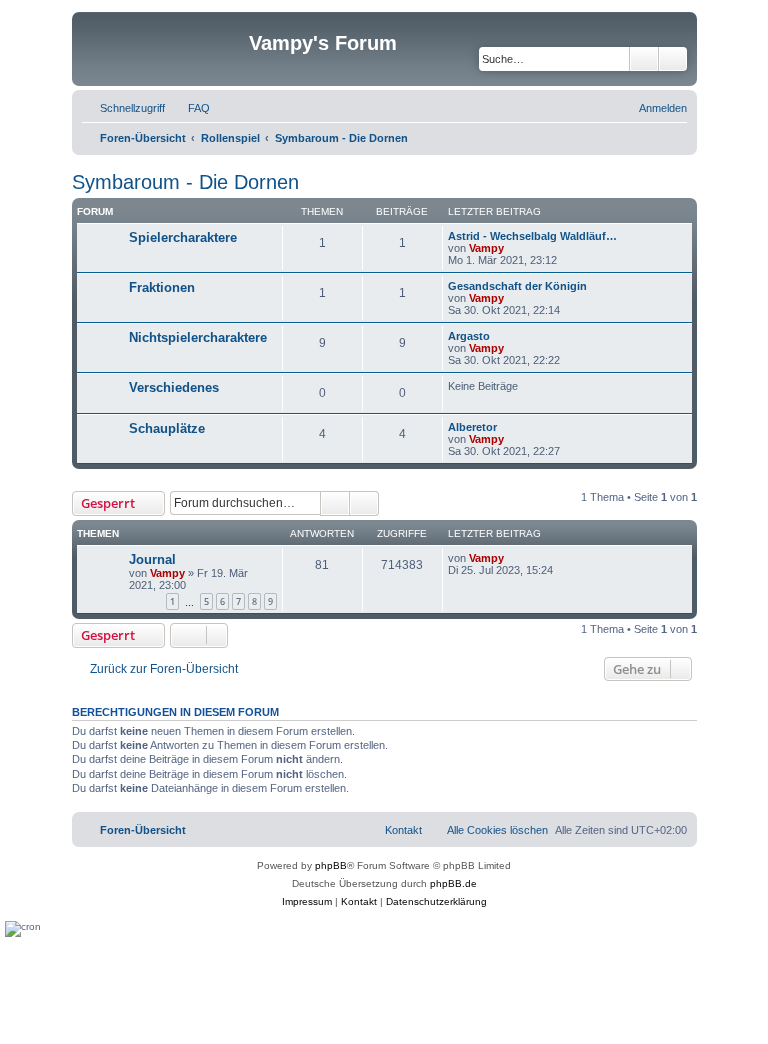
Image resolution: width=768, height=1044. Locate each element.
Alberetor (472, 427)
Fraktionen (162, 287)
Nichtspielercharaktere (198, 337)
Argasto (469, 336)
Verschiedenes (174, 387)
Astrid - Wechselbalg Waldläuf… (532, 236)
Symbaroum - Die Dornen (185, 182)
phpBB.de (453, 883)
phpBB (331, 865)
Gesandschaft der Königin (517, 286)
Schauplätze (167, 428)
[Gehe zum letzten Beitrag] (513, 558)
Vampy (486, 248)
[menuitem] (190, 108)
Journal (152, 559)
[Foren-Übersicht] (163, 49)
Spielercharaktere (183, 237)
